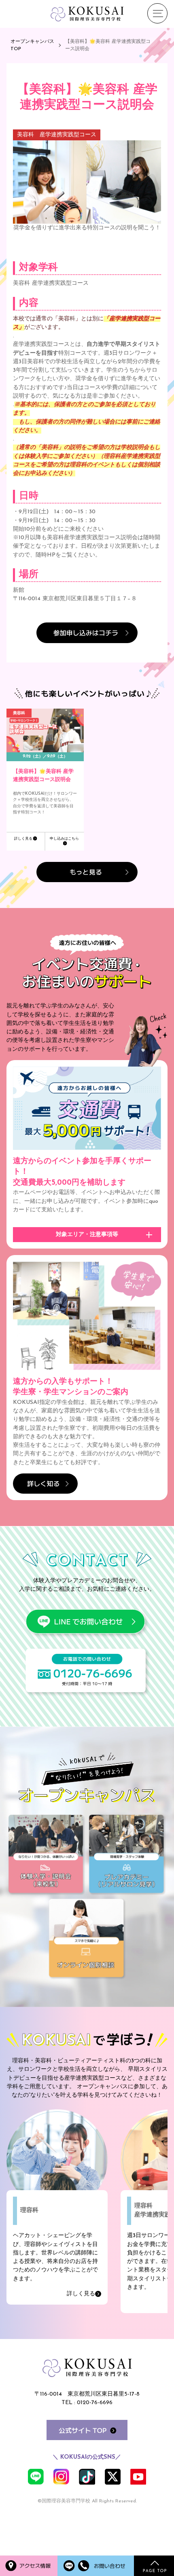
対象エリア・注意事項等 (87, 1235)
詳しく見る (23, 839)
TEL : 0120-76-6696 (87, 2403)
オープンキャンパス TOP (32, 45)
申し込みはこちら (64, 839)
